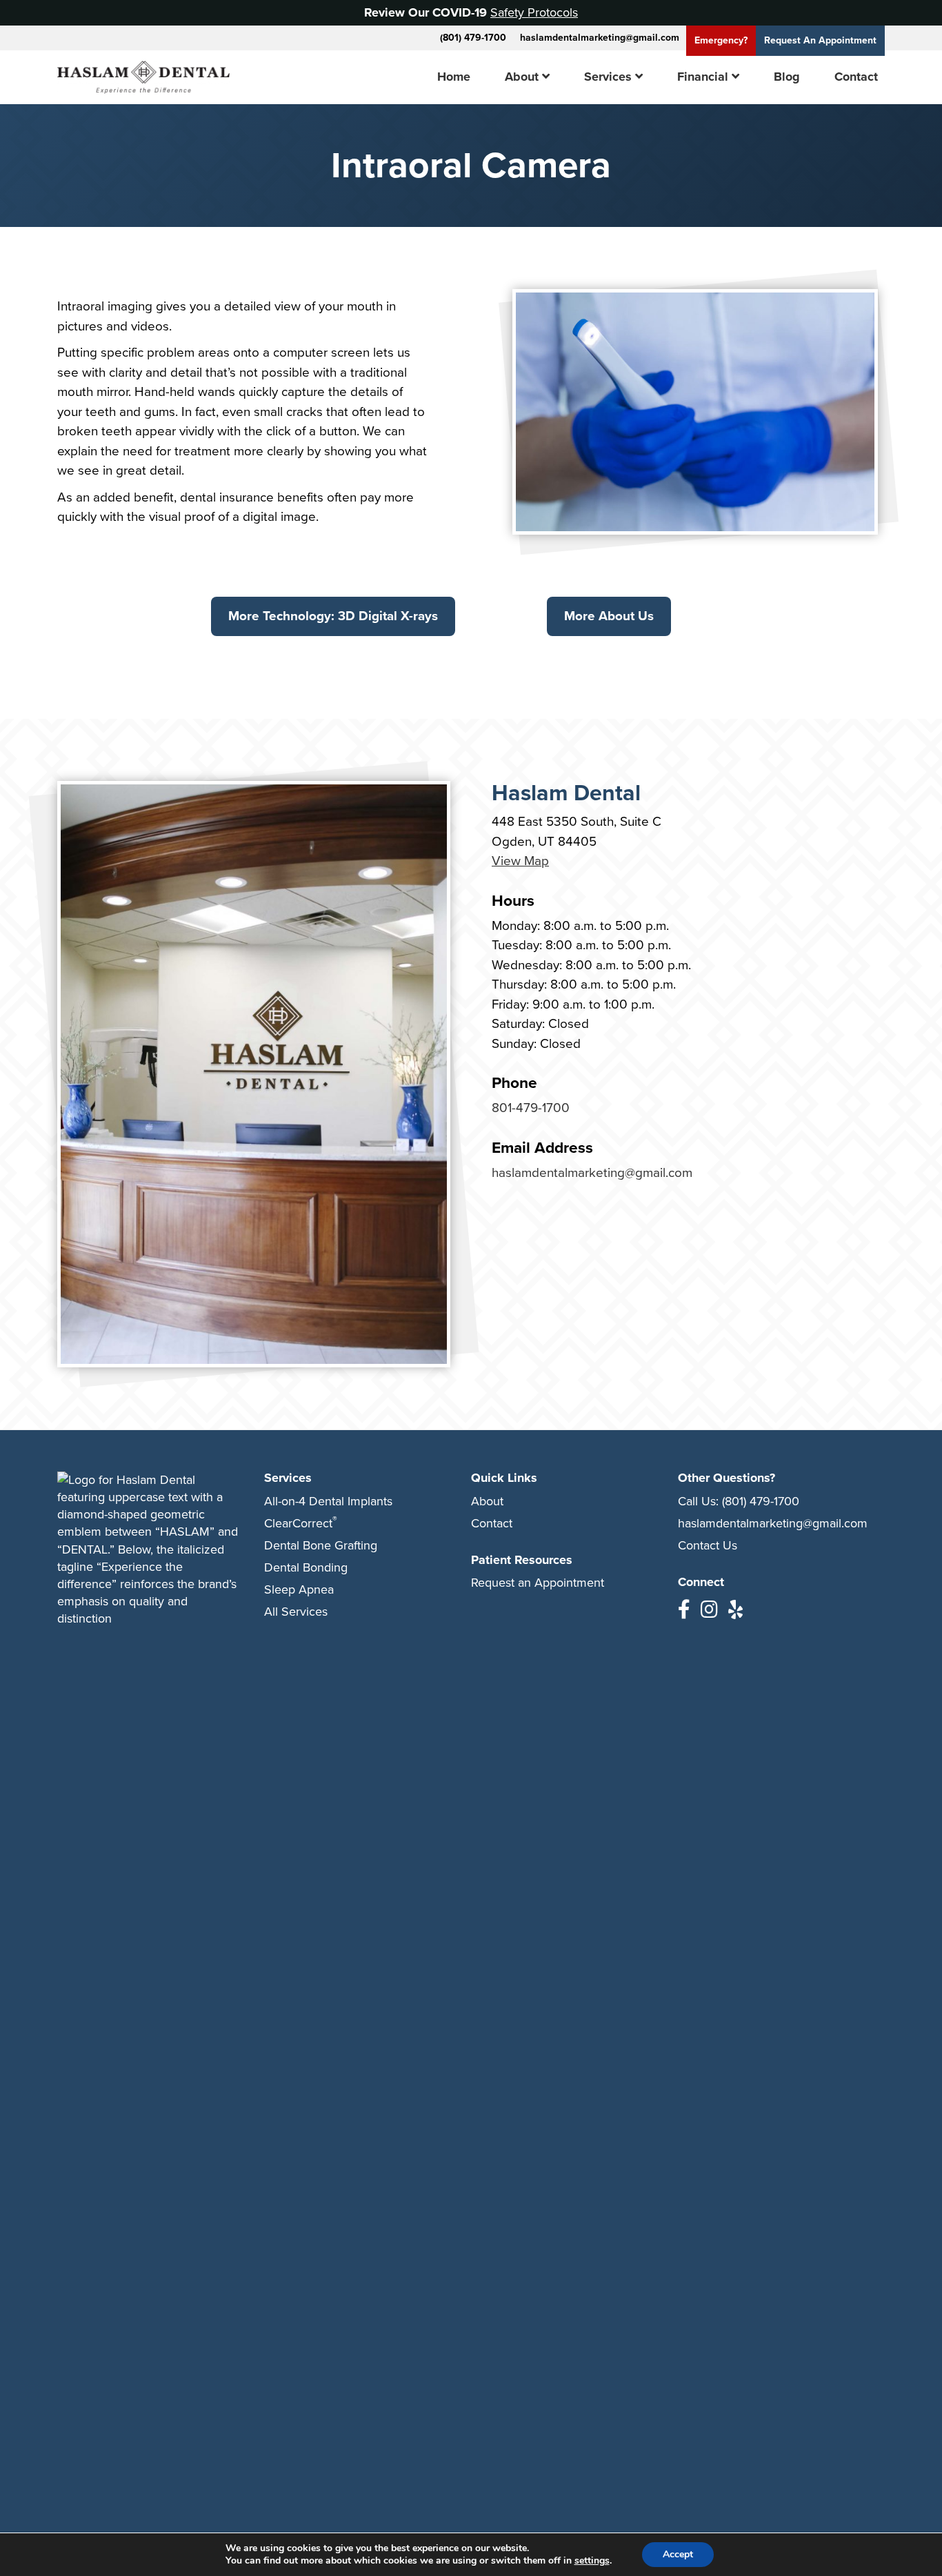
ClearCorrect (301, 1523)
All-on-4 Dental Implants (328, 1501)
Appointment (820, 40)
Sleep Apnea (299, 1589)
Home (454, 77)
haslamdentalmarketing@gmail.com (600, 38)
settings (592, 2561)
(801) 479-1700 (473, 38)
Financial (703, 77)
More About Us (609, 616)
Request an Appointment (538, 1583)
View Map (520, 861)
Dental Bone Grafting (321, 1545)
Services (608, 77)
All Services (296, 1612)
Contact (856, 77)
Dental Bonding (306, 1567)
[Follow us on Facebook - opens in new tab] (684, 1610)
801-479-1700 (531, 1108)
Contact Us (708, 1545)
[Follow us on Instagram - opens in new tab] (709, 1610)
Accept (678, 2554)
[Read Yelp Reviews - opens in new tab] (735, 1610)
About (522, 77)
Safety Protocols (534, 12)
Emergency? (721, 40)
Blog (787, 77)
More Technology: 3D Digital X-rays (333, 616)
